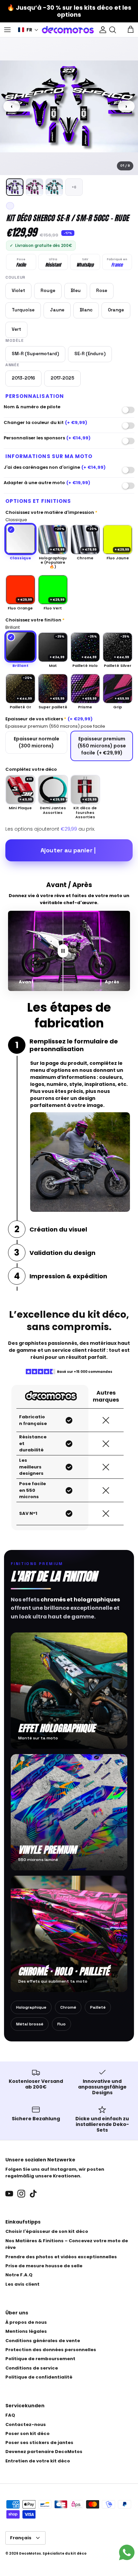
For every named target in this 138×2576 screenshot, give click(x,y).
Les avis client (22, 2284)
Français (21, 2538)
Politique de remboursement (40, 2359)
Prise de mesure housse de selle (44, 2266)
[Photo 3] (54, 187)
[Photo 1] (15, 187)
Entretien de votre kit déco (38, 2461)
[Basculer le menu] (7, 30)
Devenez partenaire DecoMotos (44, 2452)
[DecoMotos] (68, 30)
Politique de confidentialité (39, 2377)
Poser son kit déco (27, 2434)
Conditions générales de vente (43, 2341)
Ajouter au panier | (68, 850)
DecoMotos (30, 2553)
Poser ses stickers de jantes (39, 2443)
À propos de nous (26, 2322)
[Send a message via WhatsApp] (127, 2552)
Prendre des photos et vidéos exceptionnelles (61, 2257)
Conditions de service (32, 2368)
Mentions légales (26, 2331)
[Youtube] (9, 2194)
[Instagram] (21, 2194)
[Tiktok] (33, 2194)
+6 (74, 187)
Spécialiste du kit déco (64, 2553)
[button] (28, 30)
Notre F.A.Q (19, 2275)
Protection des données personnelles (51, 2350)
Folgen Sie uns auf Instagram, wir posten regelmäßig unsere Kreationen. (55, 2173)
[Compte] (101, 30)
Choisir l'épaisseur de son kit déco (47, 2231)
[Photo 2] (34, 187)
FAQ (10, 2415)
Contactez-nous (26, 2424)
